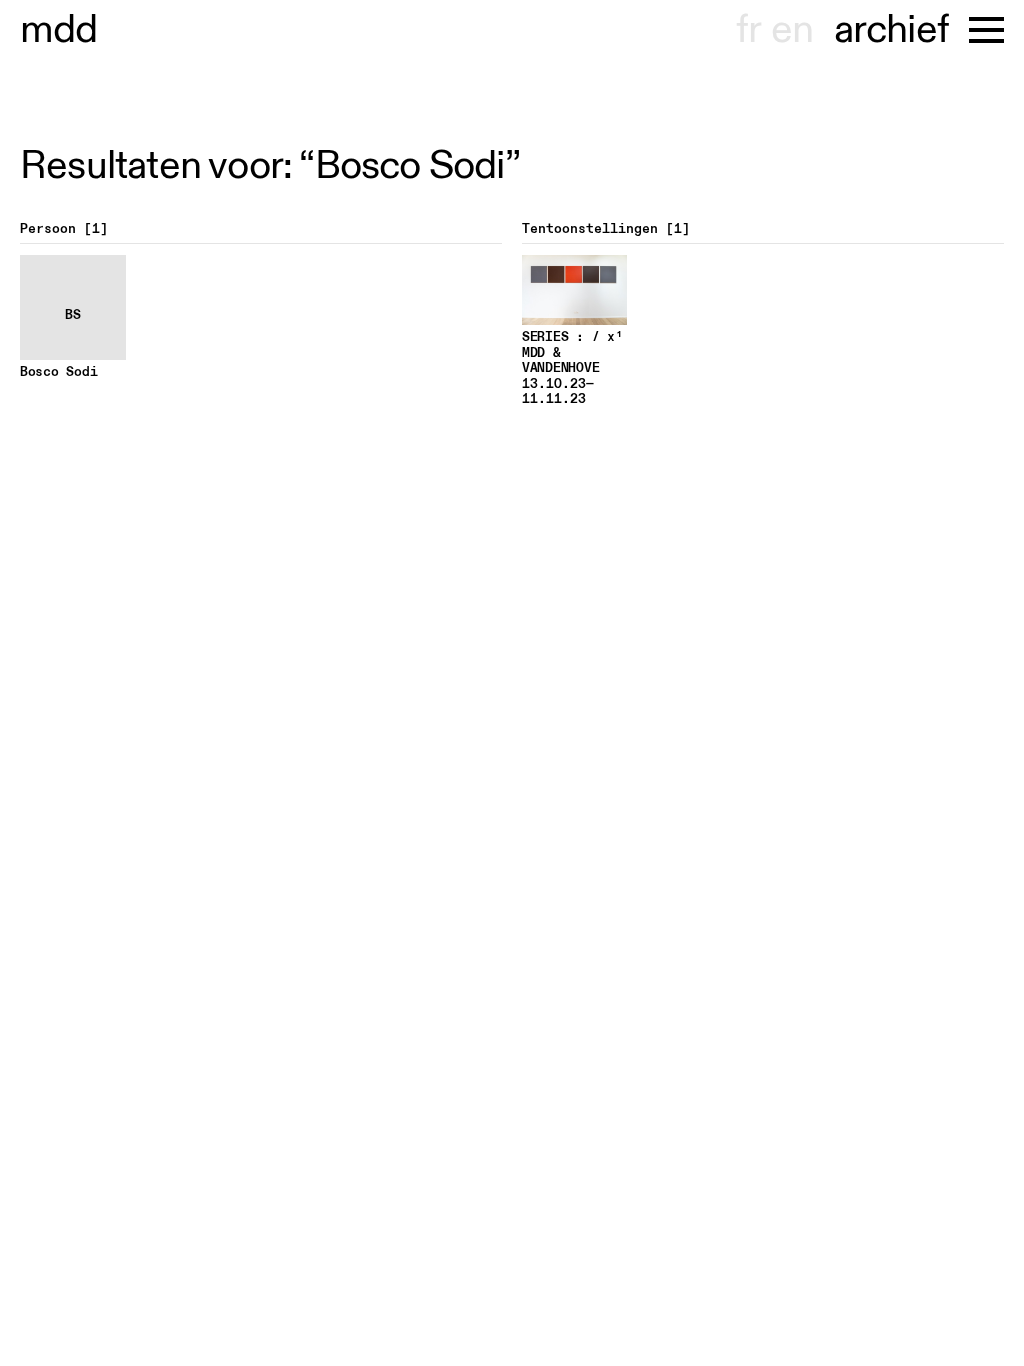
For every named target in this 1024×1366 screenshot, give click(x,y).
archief (891, 30)
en (792, 30)
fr (748, 30)
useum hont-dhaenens (59, 30)
